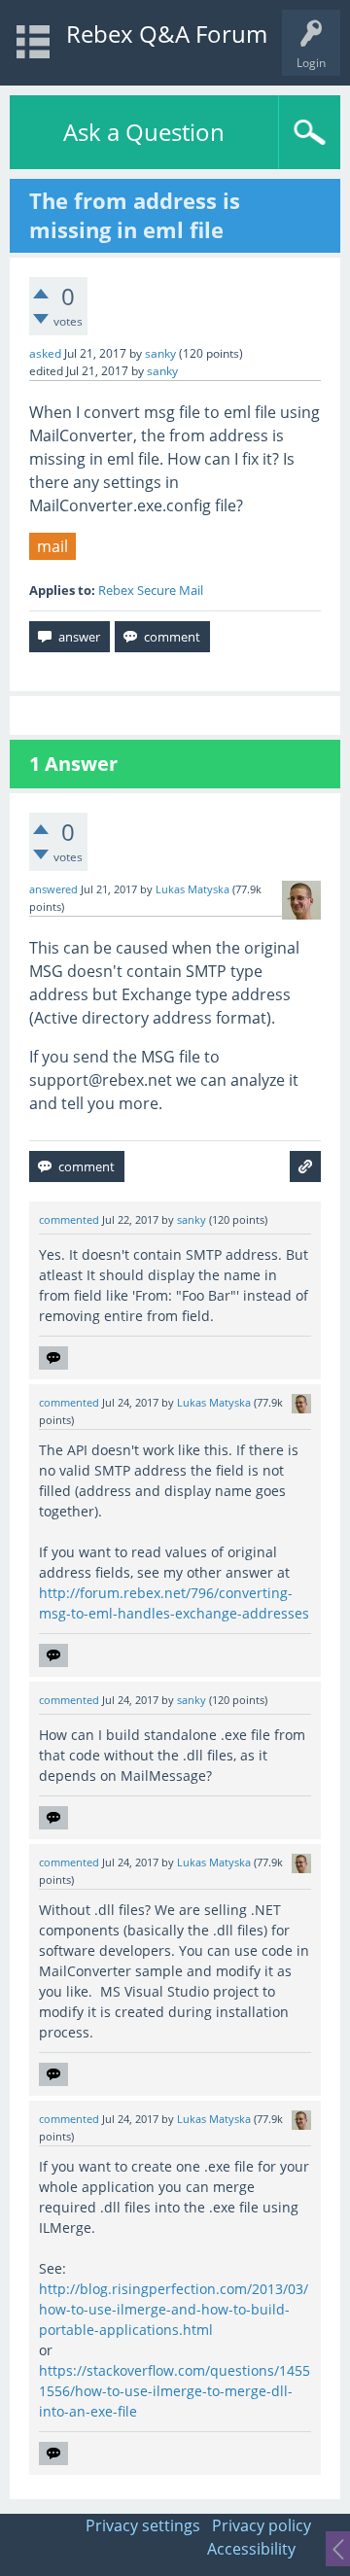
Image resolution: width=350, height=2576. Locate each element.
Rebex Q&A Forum (167, 34)
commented (69, 1220)
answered (53, 889)
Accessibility (251, 2549)
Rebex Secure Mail (151, 590)
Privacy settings (143, 2525)
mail (52, 546)
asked (45, 353)
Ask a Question (144, 132)
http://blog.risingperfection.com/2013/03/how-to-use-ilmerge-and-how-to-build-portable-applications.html (174, 2309)
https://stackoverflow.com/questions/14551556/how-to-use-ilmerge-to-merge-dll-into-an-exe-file (175, 2391)
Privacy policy (262, 2525)
